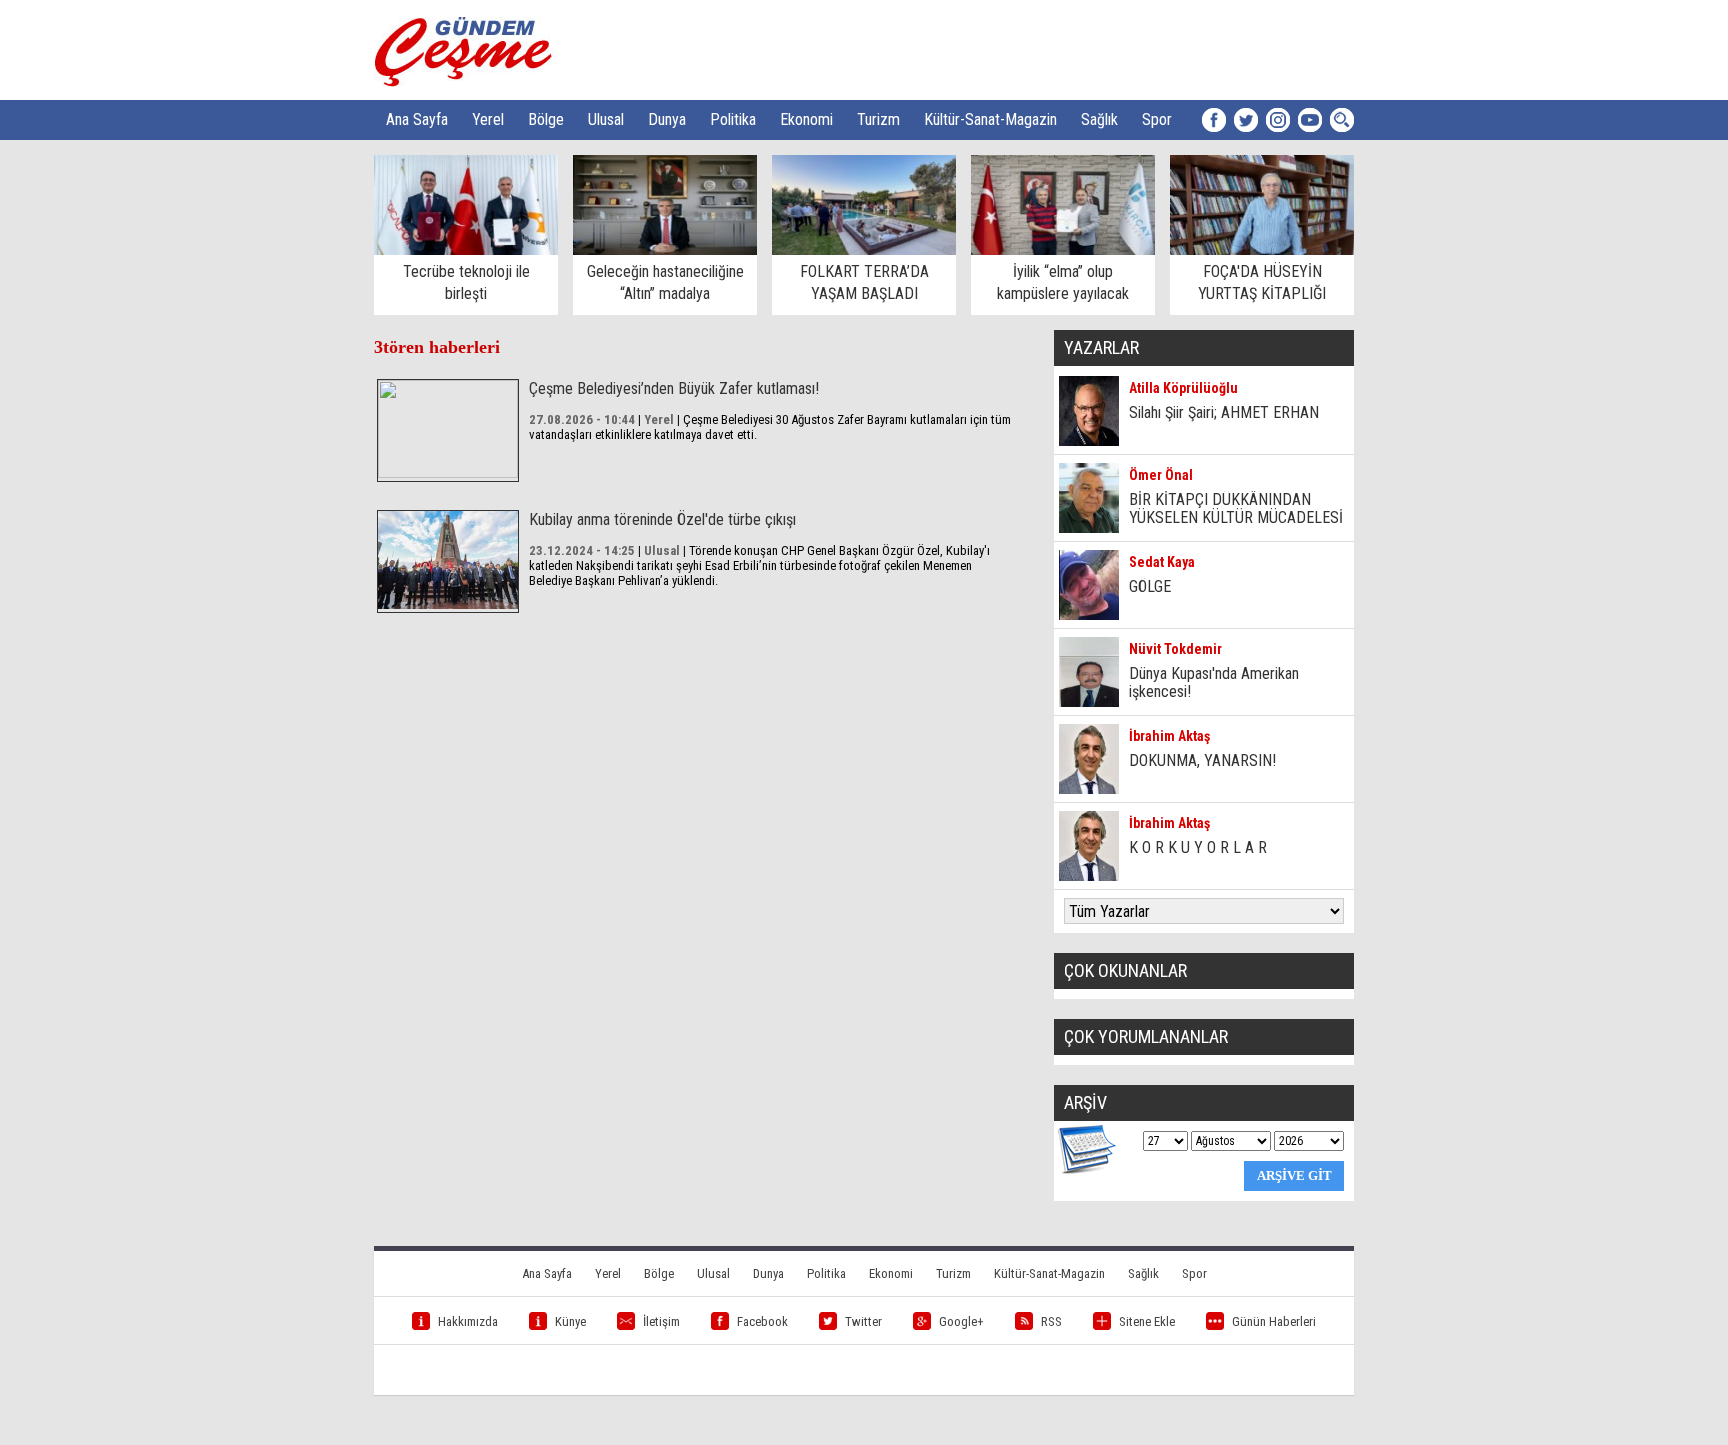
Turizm (878, 119)
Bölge (546, 119)
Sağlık (1099, 119)
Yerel (488, 119)
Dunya (667, 119)
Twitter (863, 1321)
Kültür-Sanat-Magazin (990, 119)
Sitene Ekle (1147, 1321)
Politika (733, 119)
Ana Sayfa (417, 119)
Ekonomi (806, 119)
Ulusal (606, 119)
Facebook (762, 1321)
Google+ (961, 1321)
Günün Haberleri (1274, 1321)
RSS (1051, 1321)
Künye (570, 1321)
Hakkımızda (468, 1321)
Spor (1157, 119)
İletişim (661, 1321)
